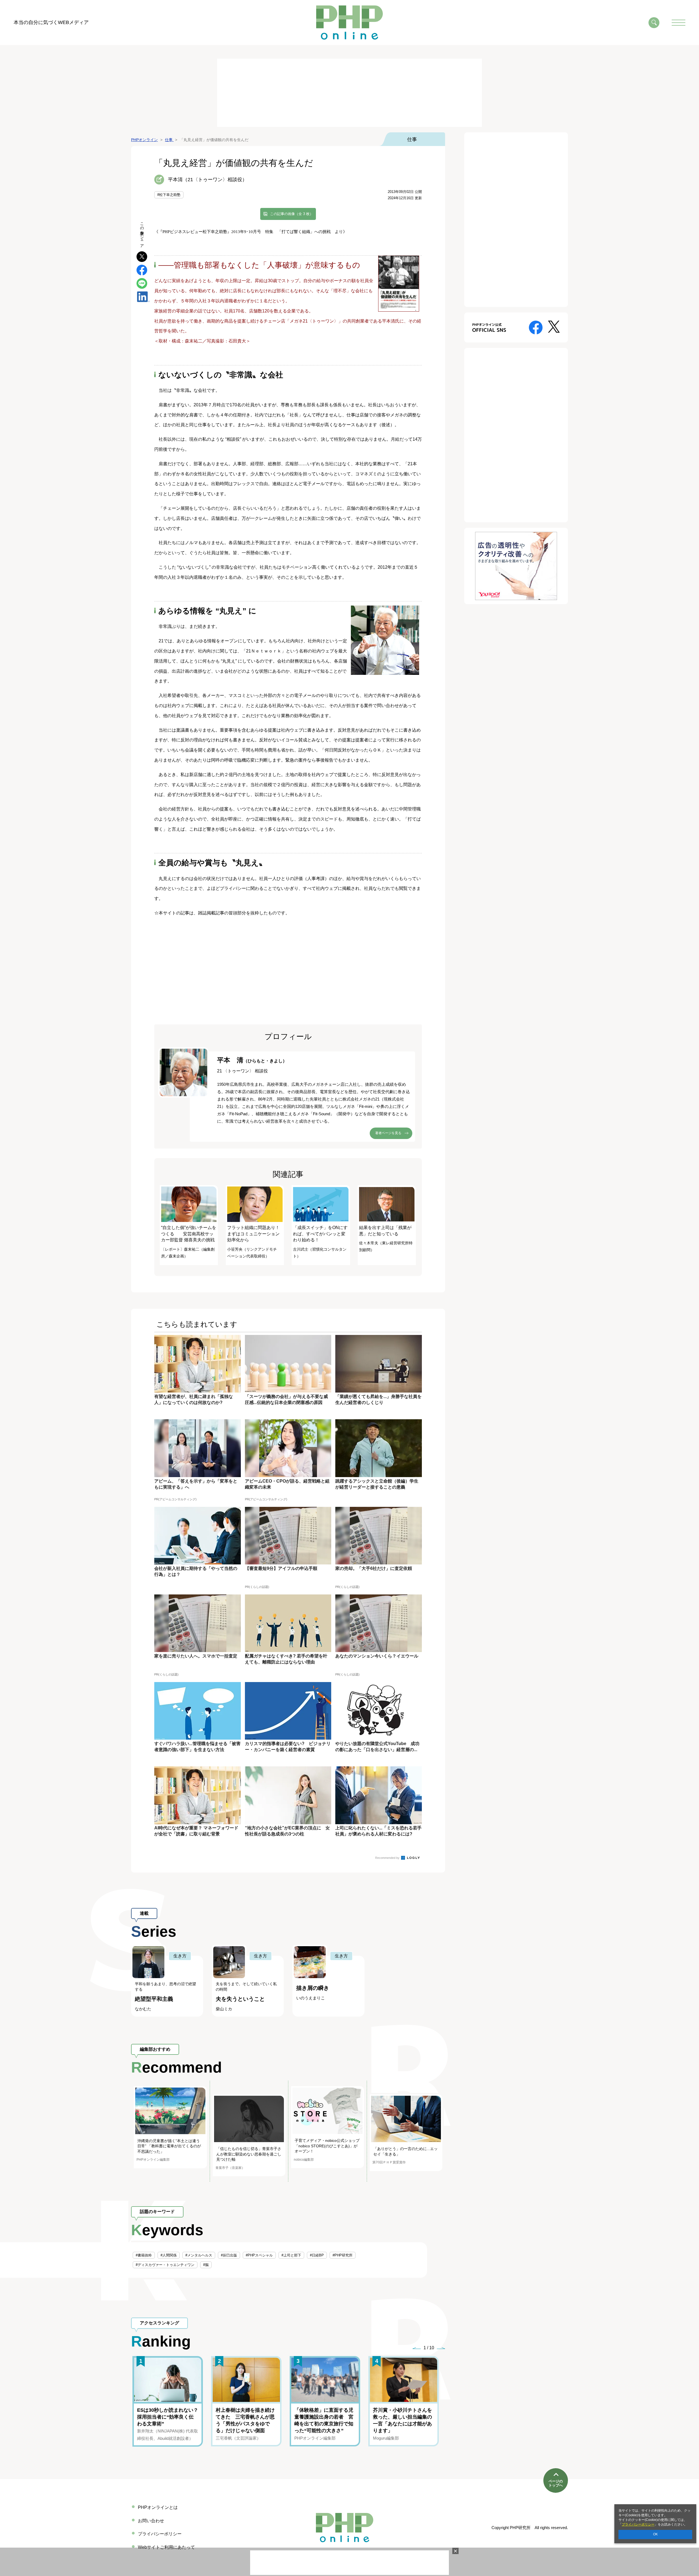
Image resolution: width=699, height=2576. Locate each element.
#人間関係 (169, 2255)
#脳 (206, 2265)
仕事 (412, 139)
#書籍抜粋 (144, 2255)
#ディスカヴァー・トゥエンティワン (165, 2265)
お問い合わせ (151, 2521)
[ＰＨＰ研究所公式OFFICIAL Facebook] (536, 327)
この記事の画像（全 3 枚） (292, 214)
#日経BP (317, 2255)
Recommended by (388, 1858)
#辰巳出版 (229, 2255)
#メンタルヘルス (199, 2255)
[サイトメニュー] (679, 23)
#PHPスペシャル (259, 2255)
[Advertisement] (349, 93)
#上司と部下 (291, 2255)
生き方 (180, 1956)
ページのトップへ (556, 2483)
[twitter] (142, 256)
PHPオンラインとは (158, 2507)
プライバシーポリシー (638, 2524)
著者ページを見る (388, 1133)
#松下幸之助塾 (169, 195)
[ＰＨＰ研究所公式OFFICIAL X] (554, 326)
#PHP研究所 (343, 2255)
